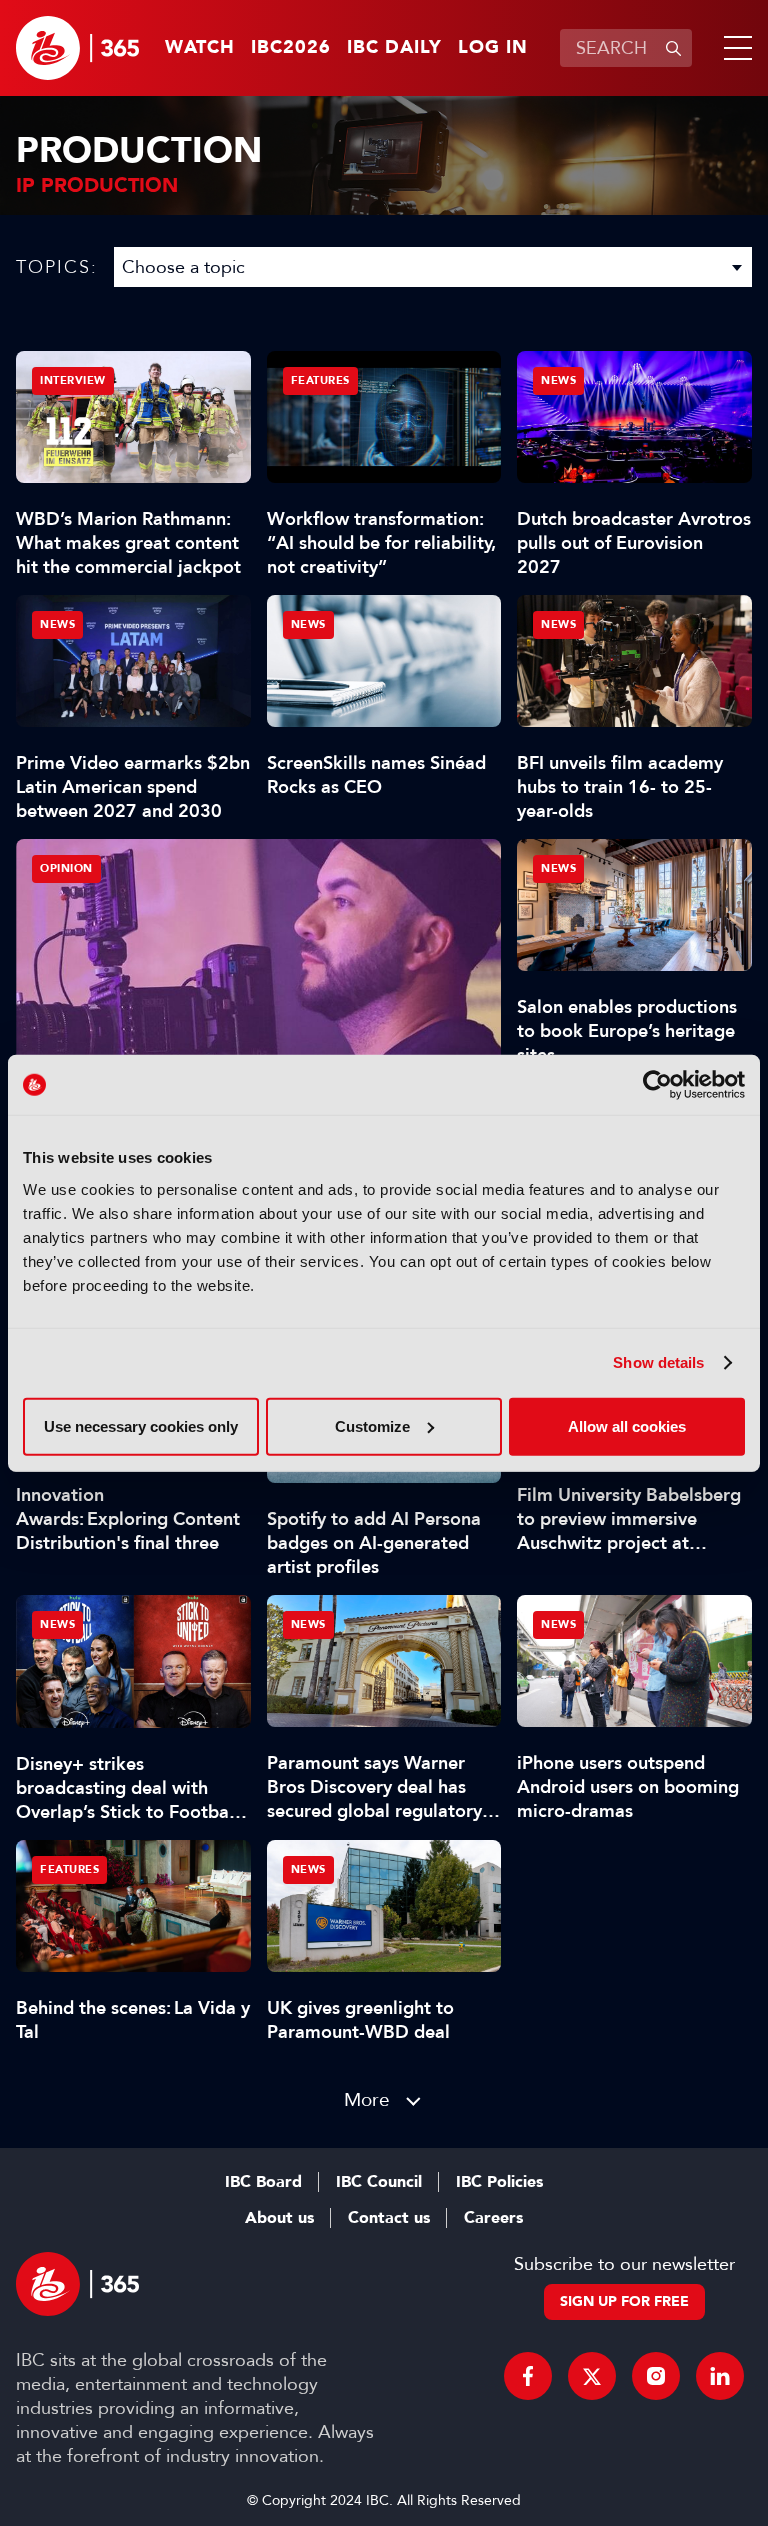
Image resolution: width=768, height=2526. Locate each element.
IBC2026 (291, 48)
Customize (372, 1425)
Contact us (389, 2218)
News (558, 380)
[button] (734, 48)
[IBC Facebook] (528, 2376)
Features (320, 380)
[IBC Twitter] (592, 2376)
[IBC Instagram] (656, 2376)
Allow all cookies (627, 1425)
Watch (200, 48)
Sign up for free (624, 2301)
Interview (73, 380)
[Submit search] (673, 48)
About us (279, 2218)
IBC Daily (394, 48)
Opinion (66, 868)
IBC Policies (499, 2182)
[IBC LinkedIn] (720, 2376)
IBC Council (379, 2182)
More (367, 2099)
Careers (493, 2218)
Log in (493, 48)
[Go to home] (77, 48)
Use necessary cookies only (141, 1425)
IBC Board (263, 2182)
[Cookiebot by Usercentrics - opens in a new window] (657, 1085)
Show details (658, 1362)
